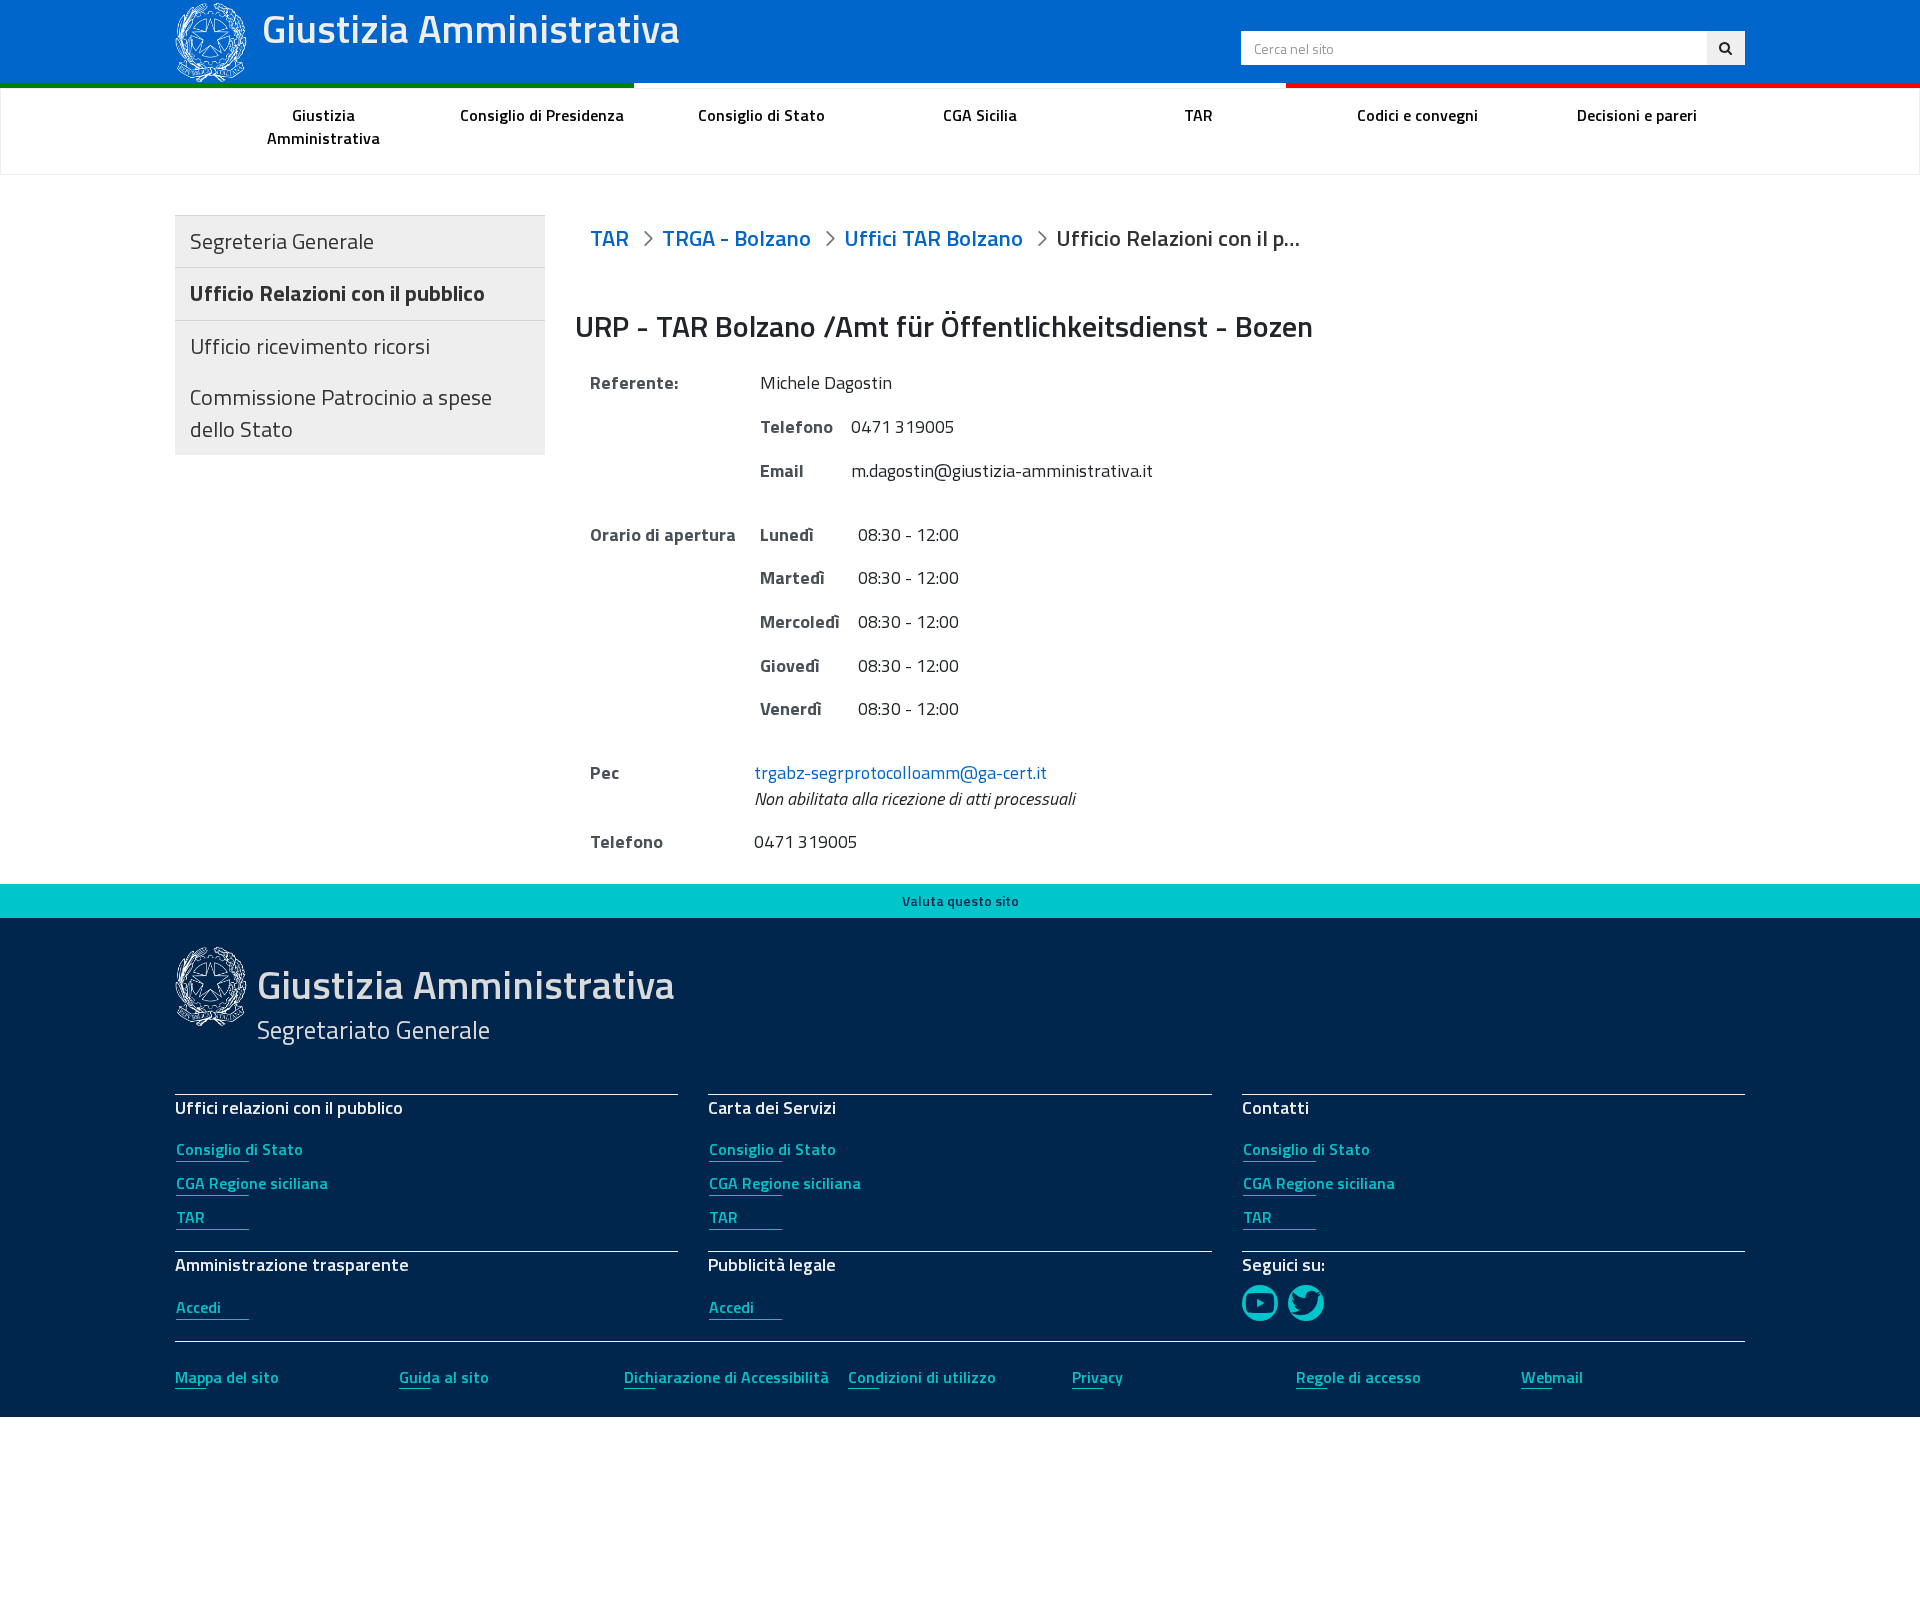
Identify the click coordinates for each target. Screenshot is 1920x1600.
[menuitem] (324, 127)
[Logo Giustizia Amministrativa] (211, 39)
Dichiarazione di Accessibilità (726, 1377)
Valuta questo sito (960, 900)
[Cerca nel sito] (1725, 48)
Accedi (198, 1307)
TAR (190, 1217)
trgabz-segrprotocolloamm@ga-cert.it (900, 772)
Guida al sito (444, 1377)
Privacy (1097, 1377)
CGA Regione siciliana (252, 1183)
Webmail (1552, 1377)
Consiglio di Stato (239, 1149)
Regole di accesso (1358, 1377)
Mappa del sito (227, 1377)
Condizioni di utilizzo (922, 1377)
